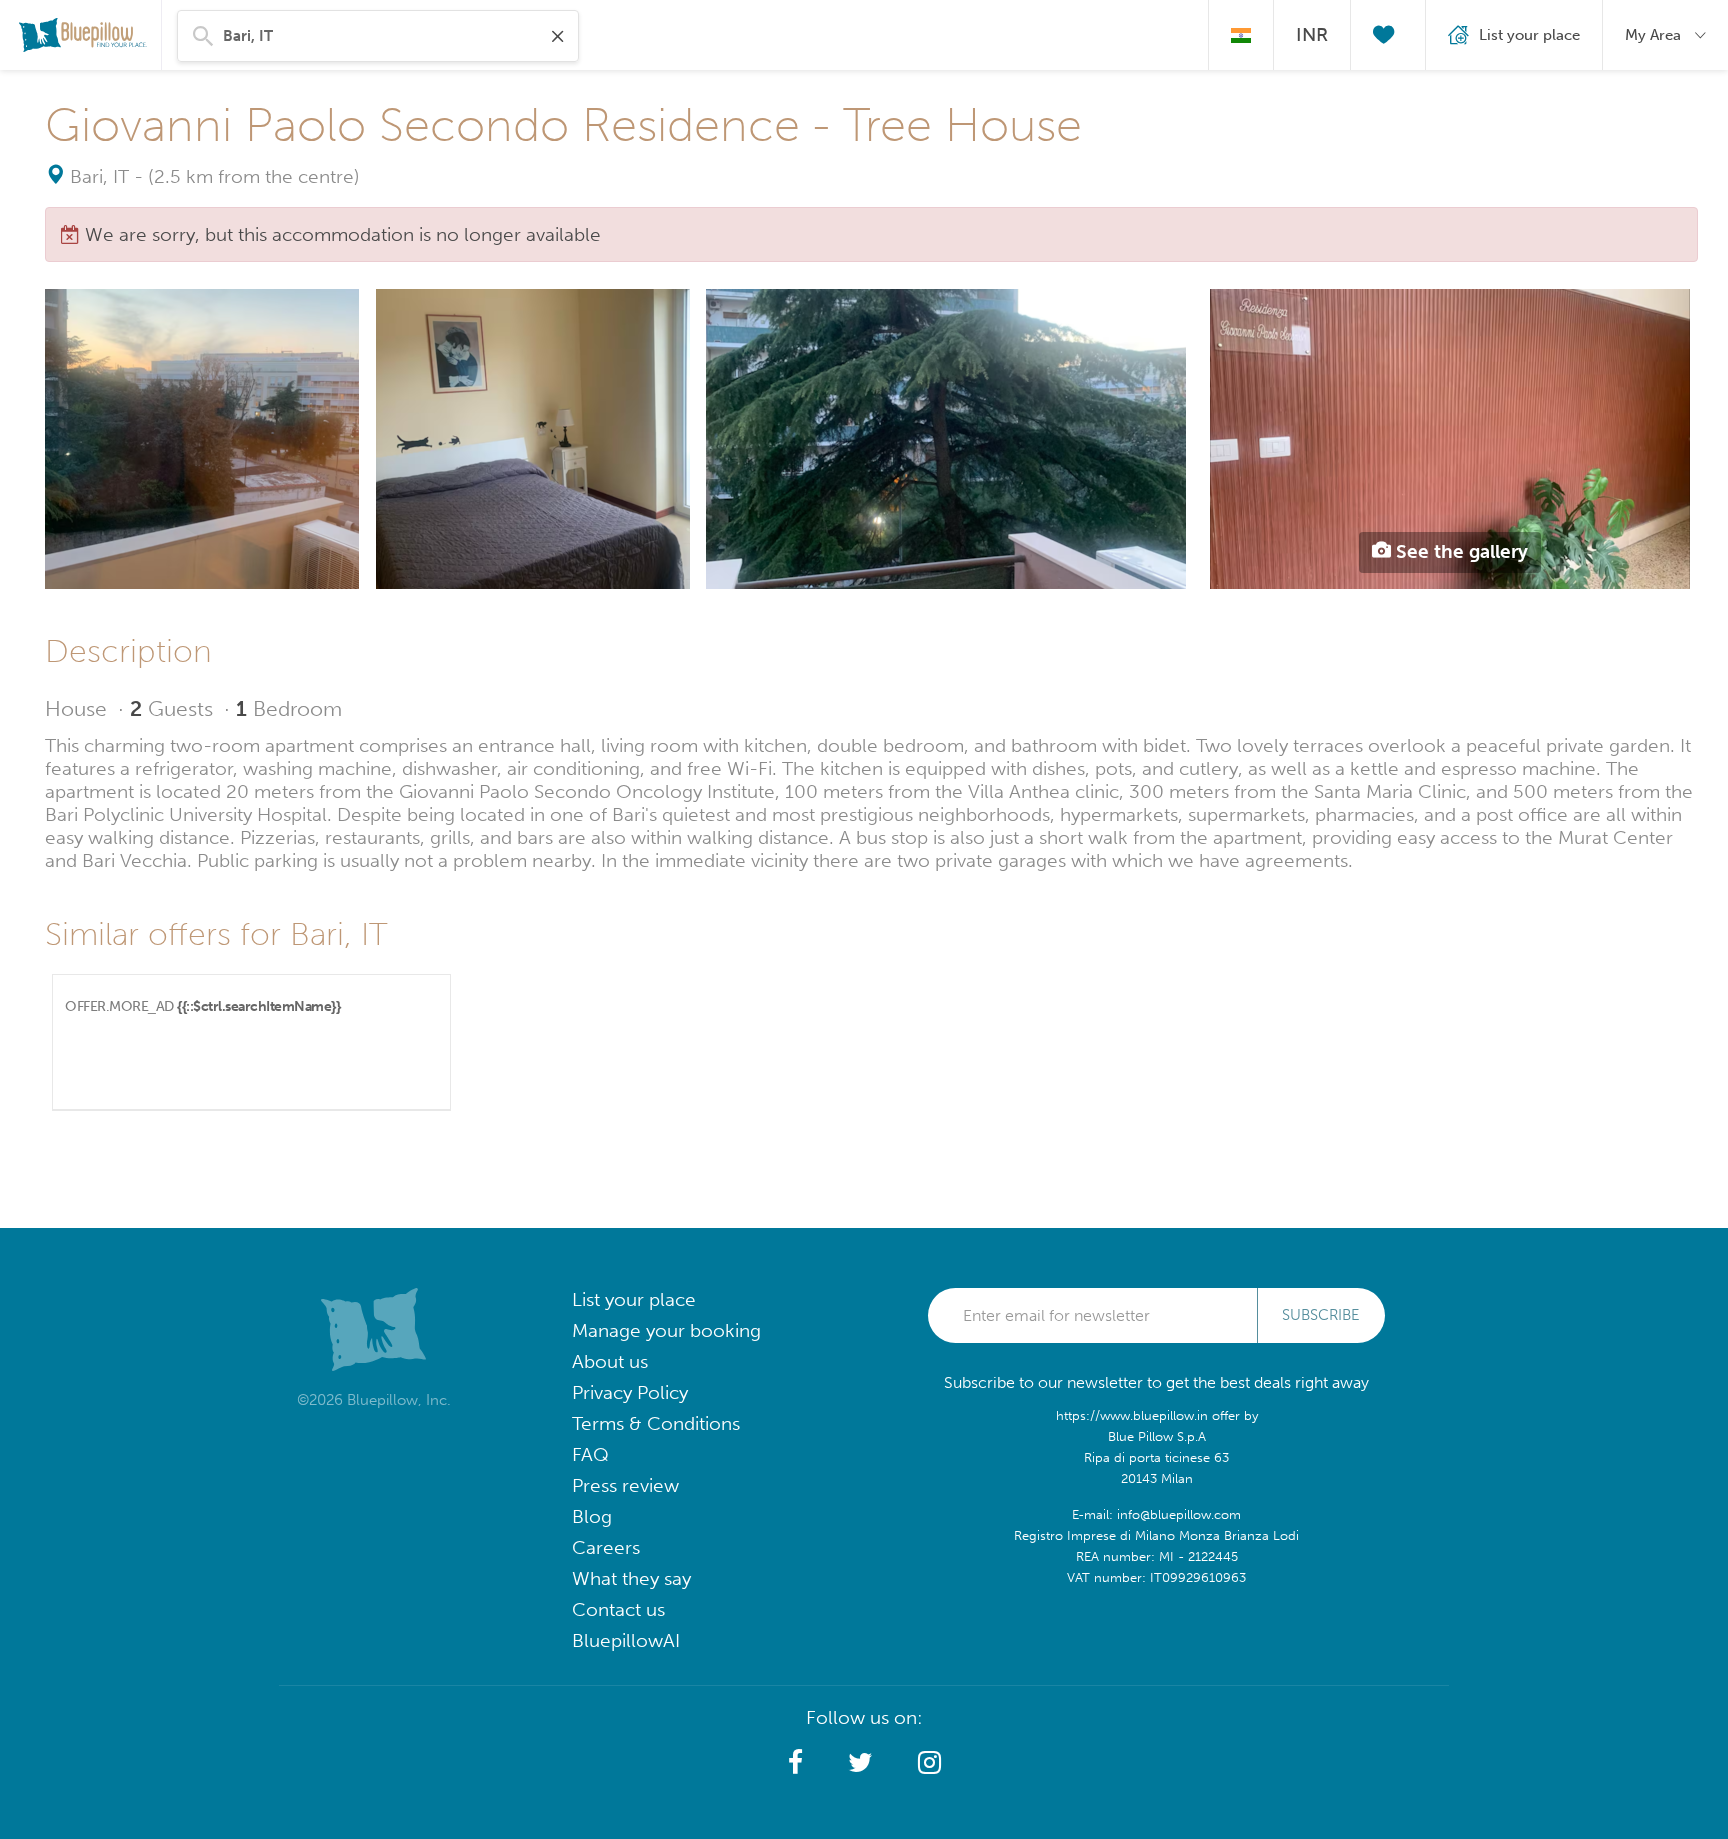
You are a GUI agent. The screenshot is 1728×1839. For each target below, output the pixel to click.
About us (610, 1361)
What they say (631, 1578)
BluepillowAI (626, 1640)
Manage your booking (666, 1330)
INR (1312, 34)
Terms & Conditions (656, 1423)
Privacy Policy (630, 1392)
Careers (606, 1547)
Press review (625, 1485)
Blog (592, 1516)
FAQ (590, 1454)
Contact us (618, 1609)
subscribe (1321, 1315)
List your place (634, 1299)
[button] (795, 1763)
